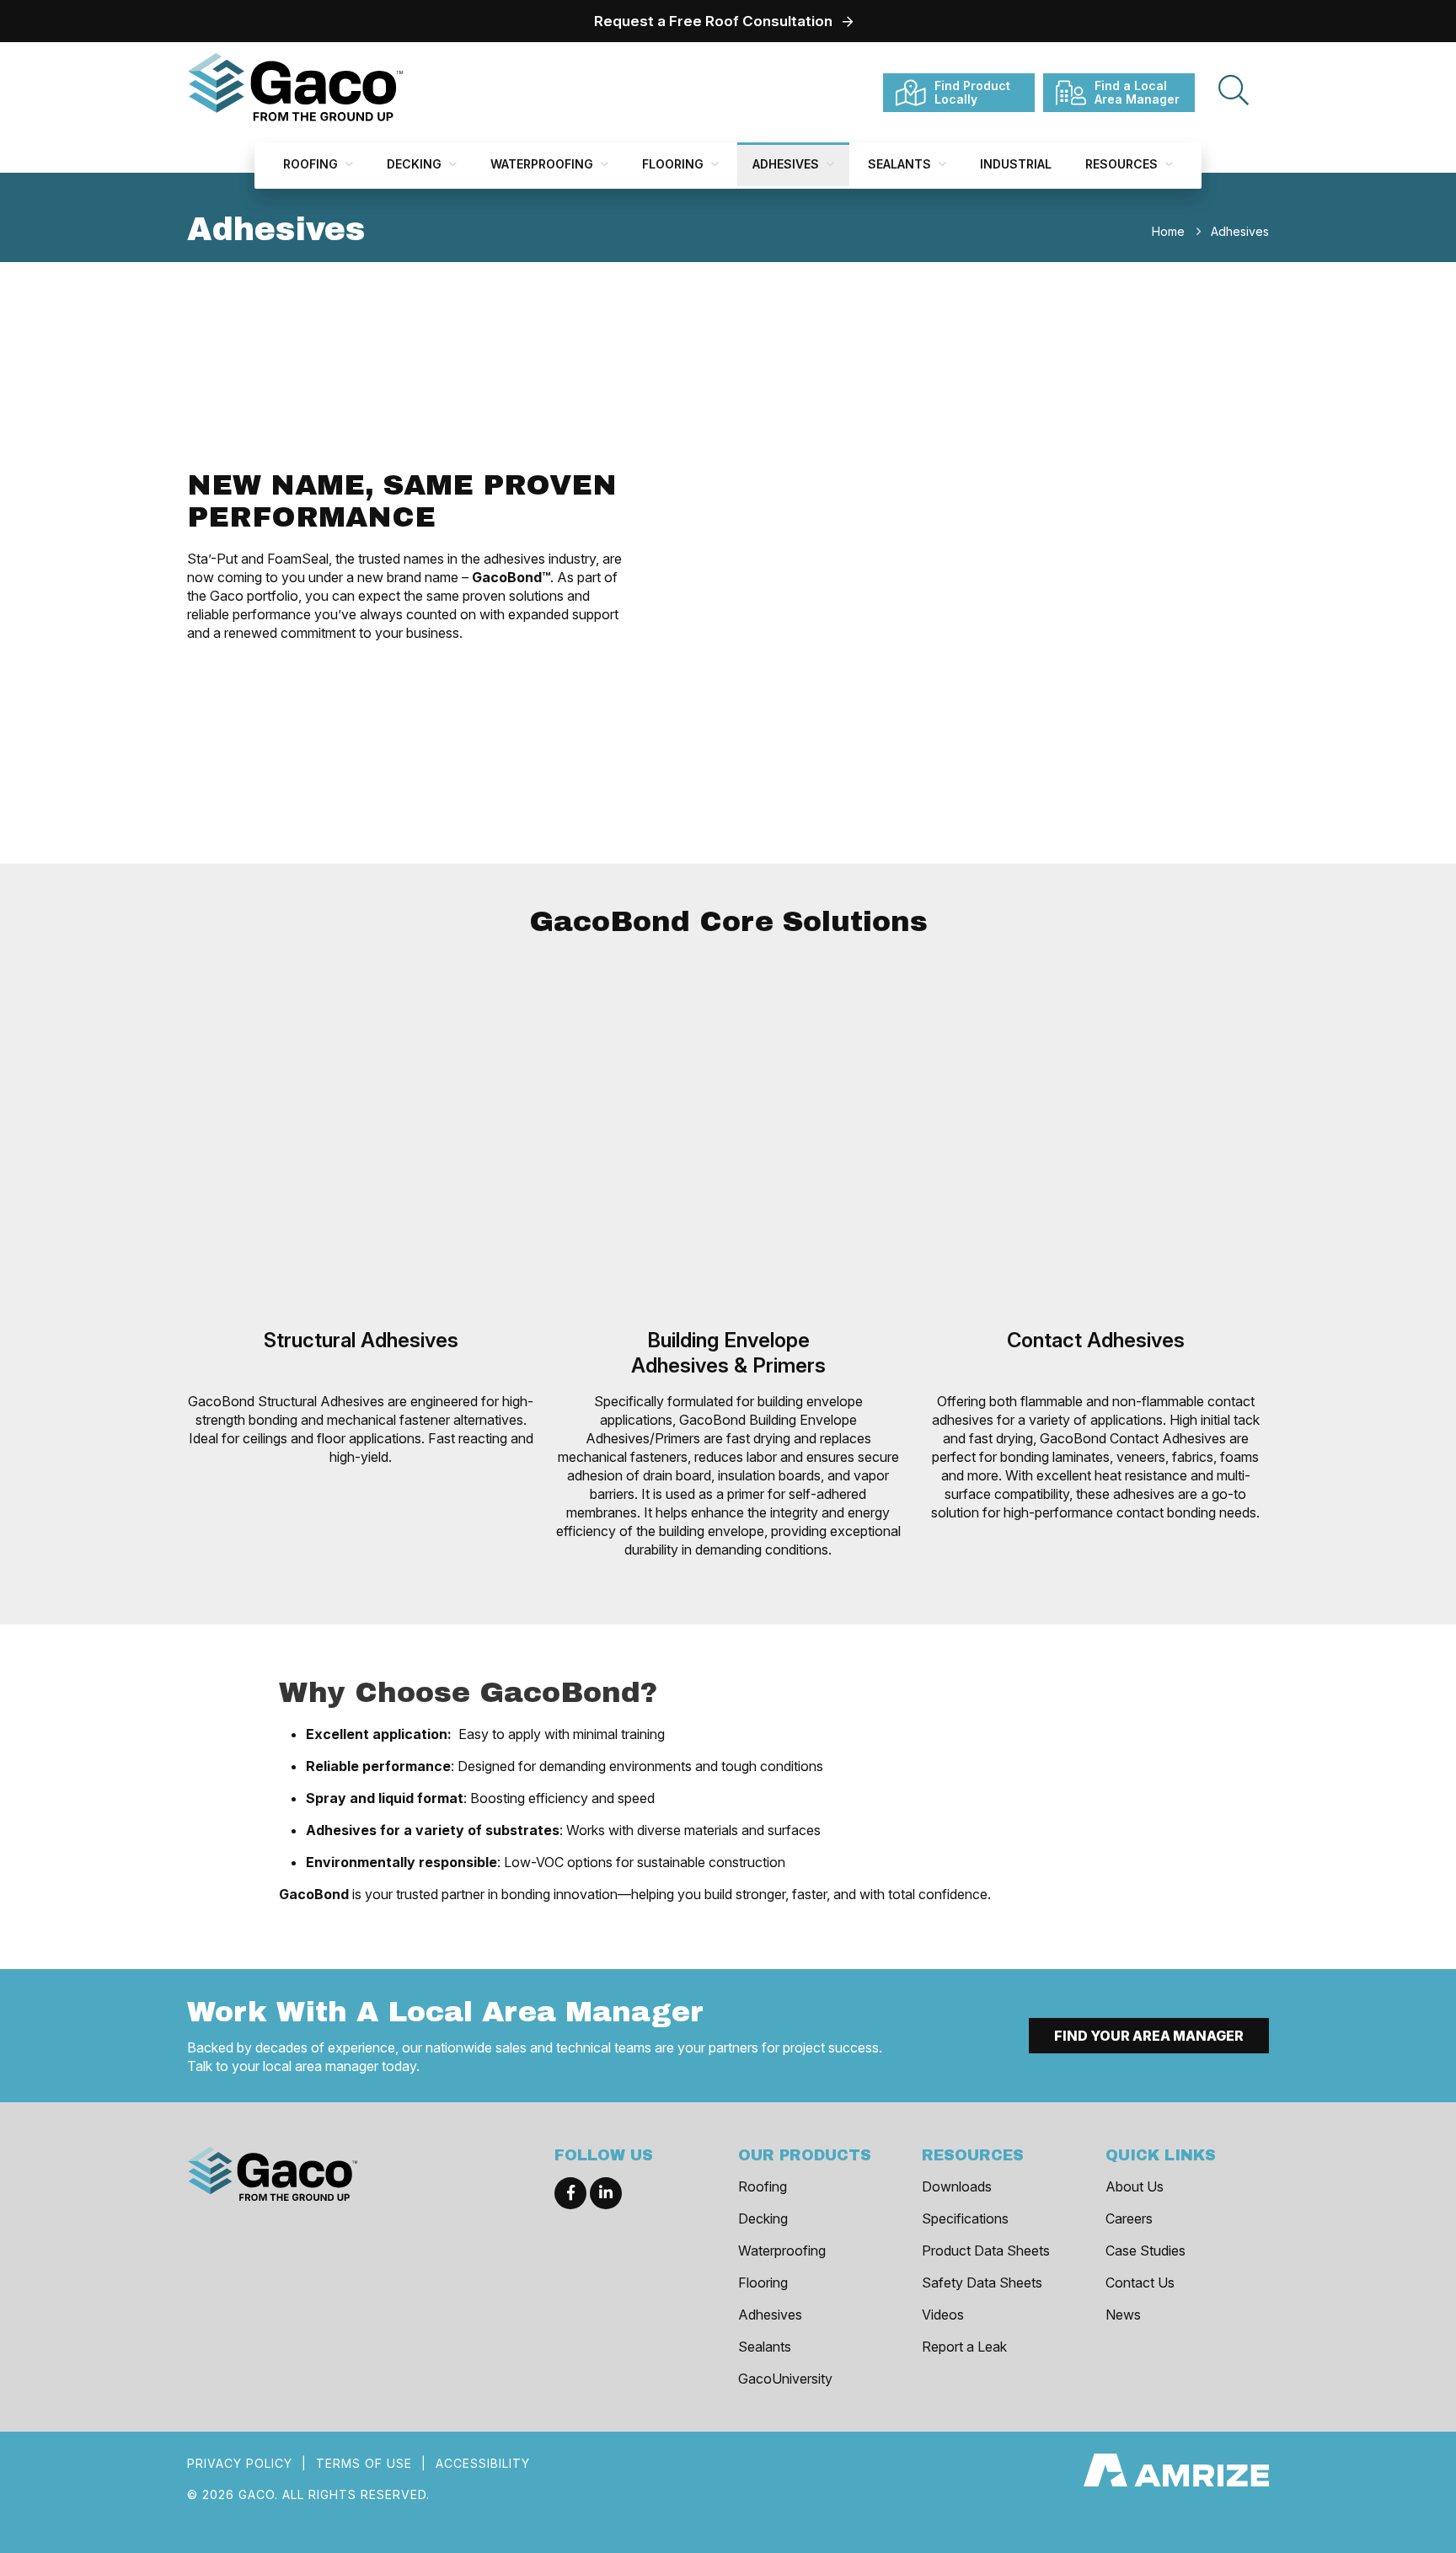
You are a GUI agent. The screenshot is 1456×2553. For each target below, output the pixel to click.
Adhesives (787, 164)
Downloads (957, 2186)
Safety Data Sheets (982, 2283)
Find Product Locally (972, 92)
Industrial (1016, 164)
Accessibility (483, 2463)
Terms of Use (364, 2463)
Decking (416, 164)
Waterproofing (543, 164)
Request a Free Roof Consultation (713, 21)
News (1123, 2315)
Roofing (312, 164)
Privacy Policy (240, 2463)
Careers (1129, 2218)
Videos (943, 2315)
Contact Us (1140, 2283)
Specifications (965, 2218)
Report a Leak (964, 2347)
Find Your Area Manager (1149, 2036)
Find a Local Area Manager (1137, 92)
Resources (1123, 164)
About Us (1135, 2186)
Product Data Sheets (986, 2251)
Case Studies (1146, 2251)
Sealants (901, 164)
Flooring (674, 164)
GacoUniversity (785, 2379)
